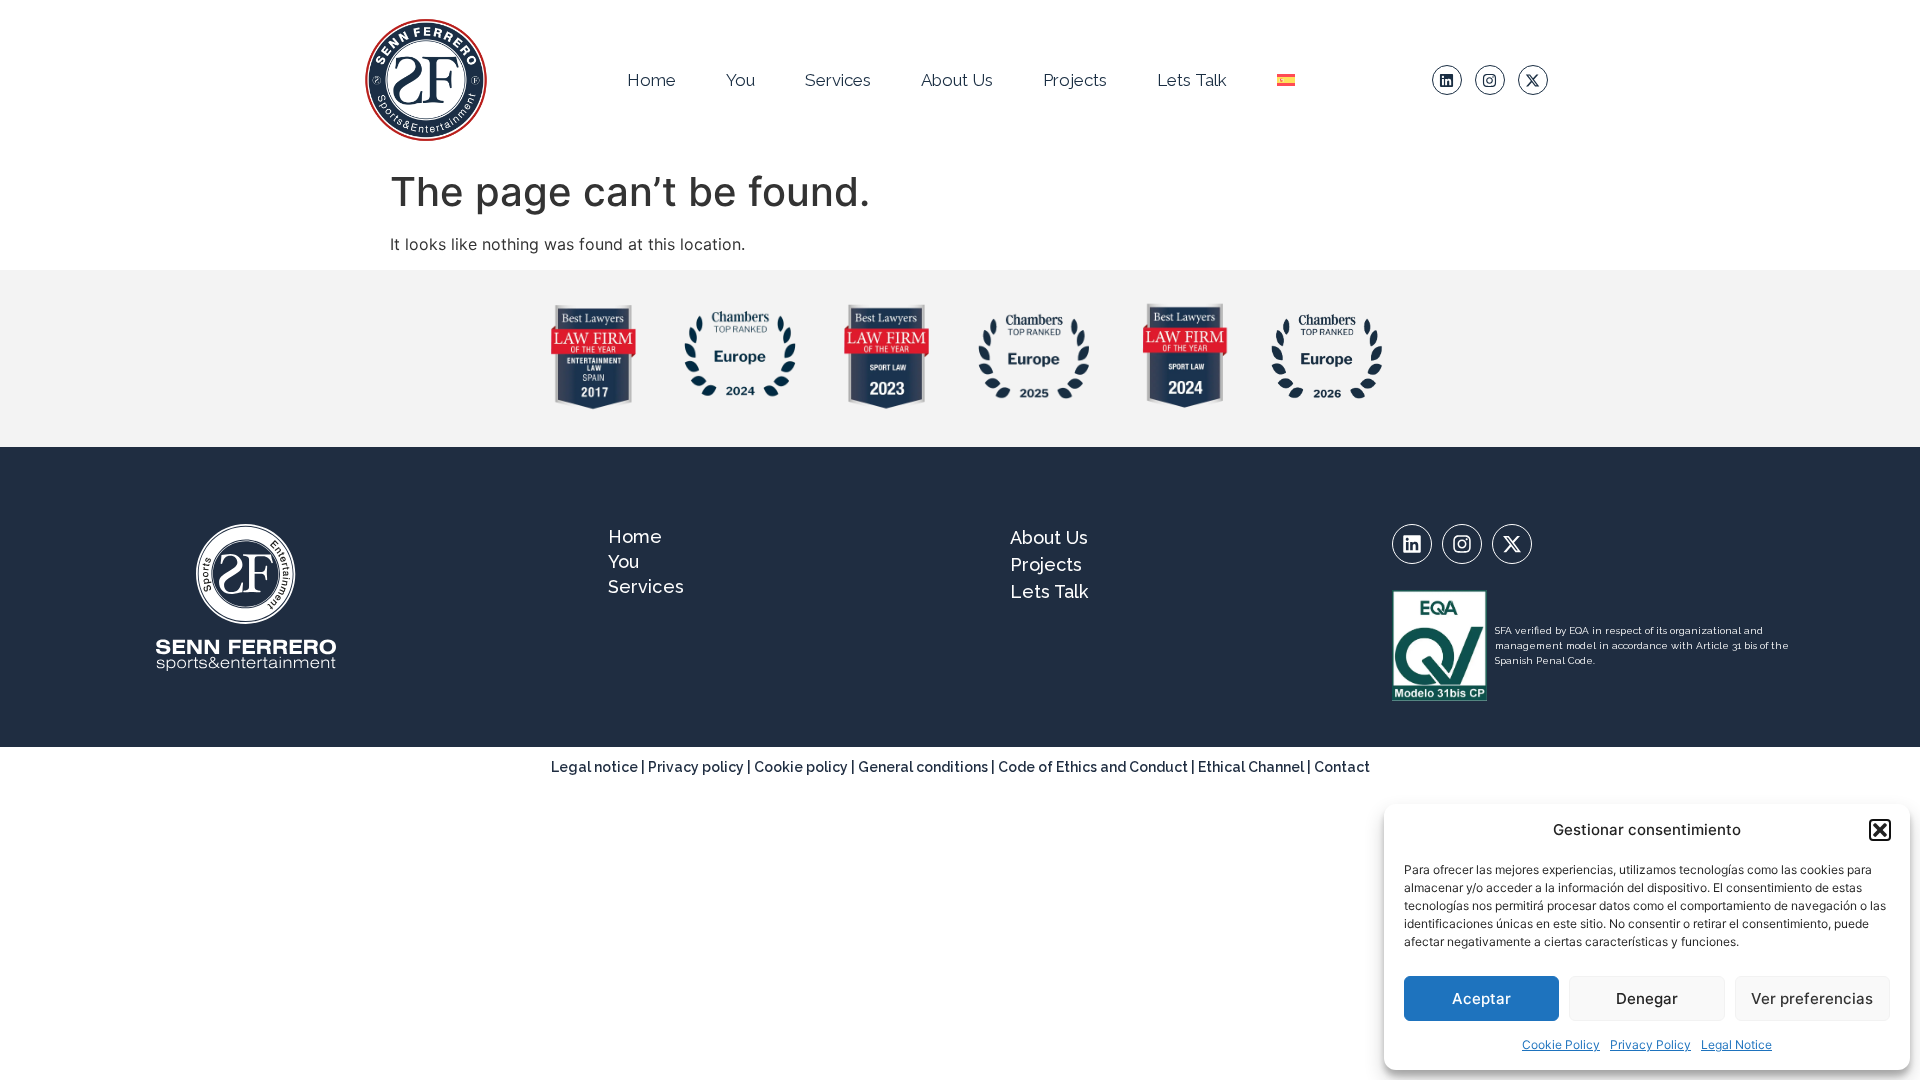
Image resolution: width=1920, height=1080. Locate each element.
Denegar (1647, 998)
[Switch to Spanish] (1286, 80)
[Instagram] (1490, 80)
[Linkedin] (1447, 80)
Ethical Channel (1251, 767)
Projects (1075, 80)
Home (651, 80)
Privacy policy (696, 767)
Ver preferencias (1812, 998)
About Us (957, 80)
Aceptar (1481, 998)
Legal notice (594, 767)
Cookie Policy (1561, 1044)
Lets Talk (1192, 80)
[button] (1880, 830)
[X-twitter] (1533, 80)
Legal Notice (1736, 1044)
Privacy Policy (1650, 1044)
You (740, 80)
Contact (1342, 767)
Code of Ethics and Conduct (1093, 767)
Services (838, 80)
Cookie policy (801, 767)
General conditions (924, 767)
